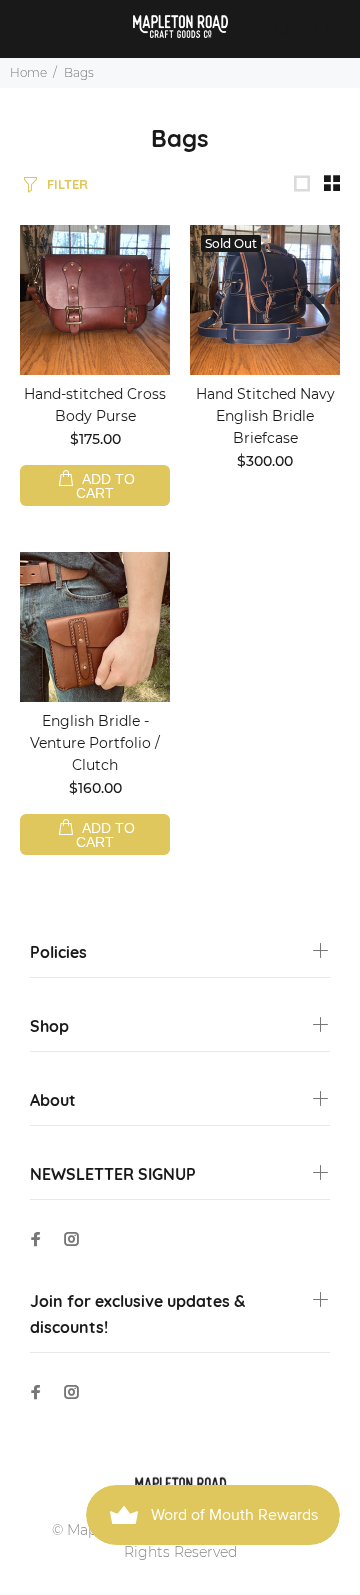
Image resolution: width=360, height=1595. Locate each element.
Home (28, 72)
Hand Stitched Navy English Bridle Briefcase (265, 416)
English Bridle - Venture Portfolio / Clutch (95, 743)
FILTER (67, 184)
